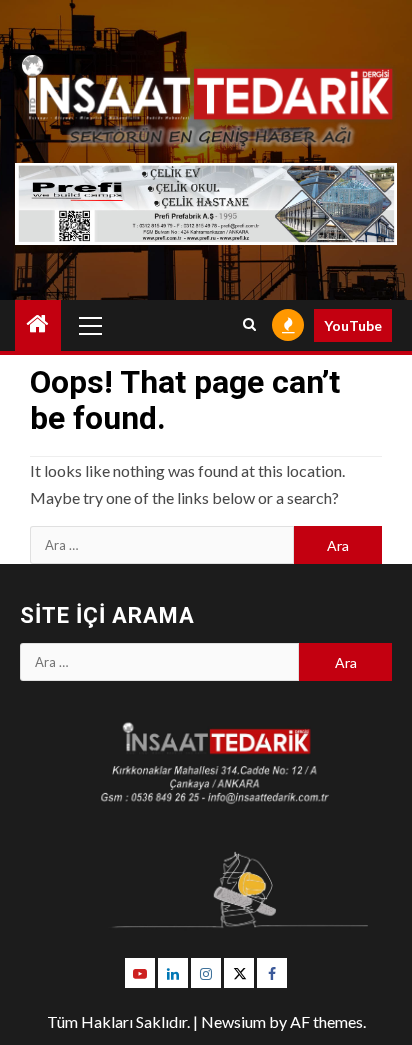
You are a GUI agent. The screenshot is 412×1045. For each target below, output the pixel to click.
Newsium (233, 1021)
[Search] (249, 325)
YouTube (353, 325)
